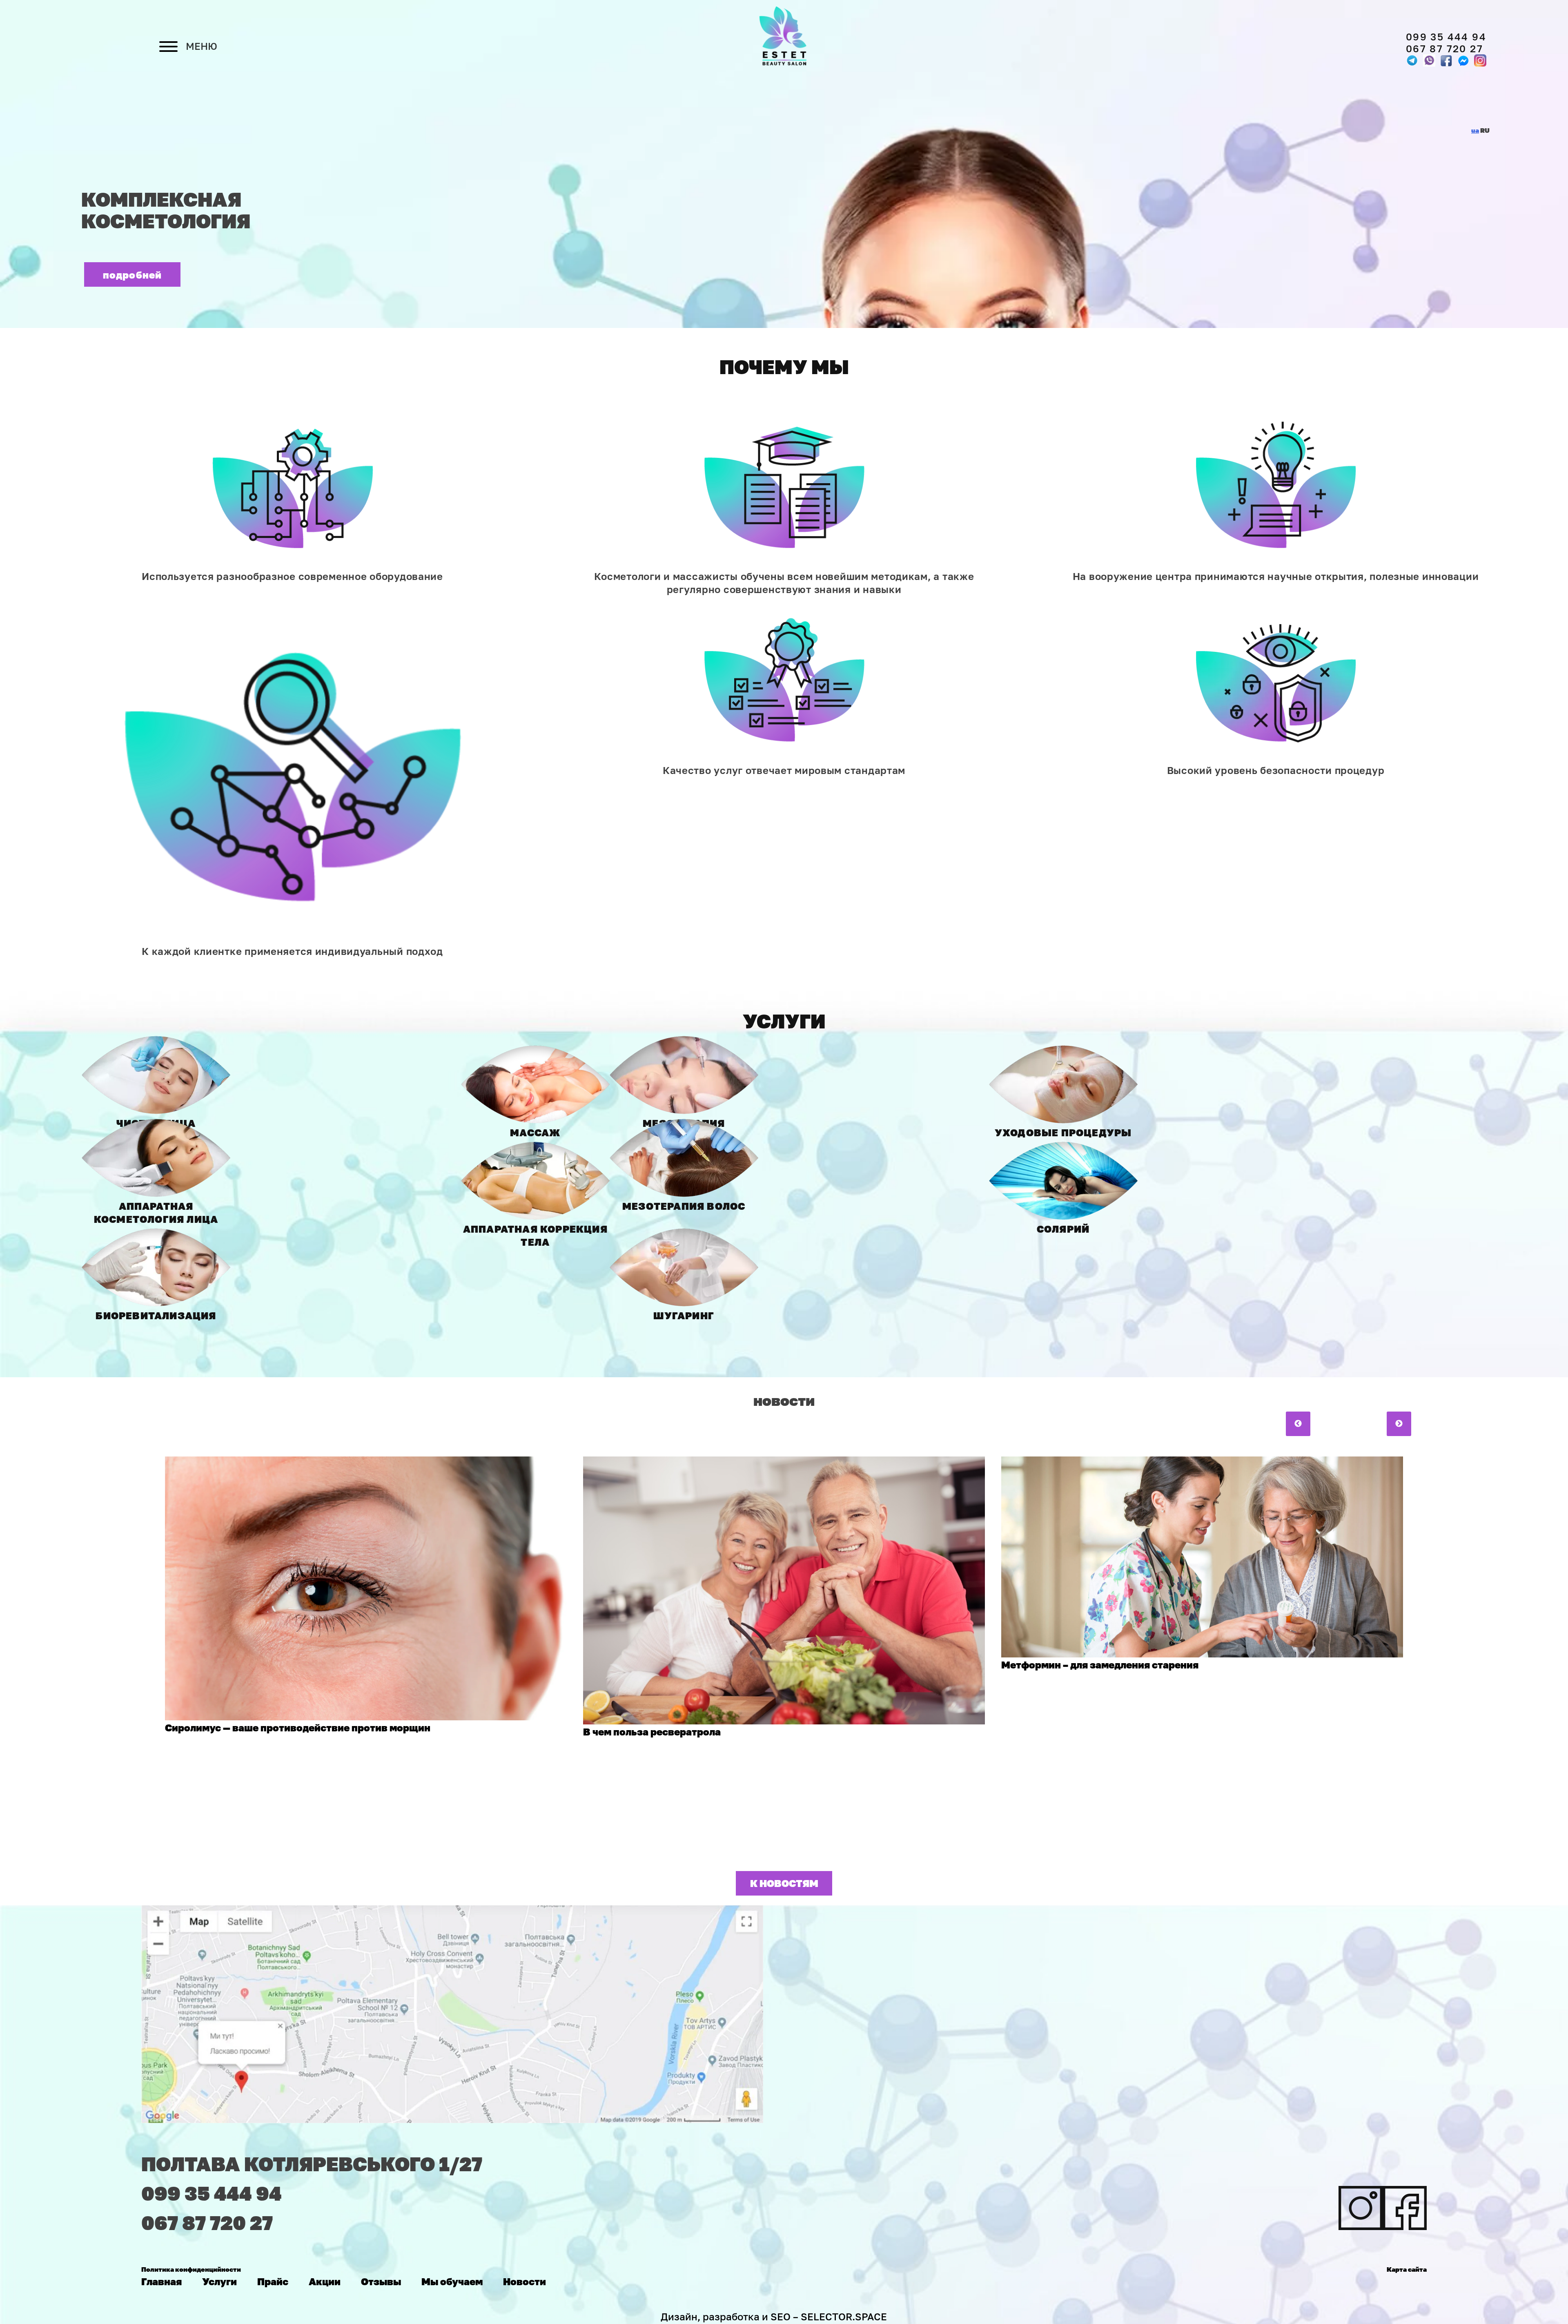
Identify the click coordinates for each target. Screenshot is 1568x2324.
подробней (133, 275)
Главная (161, 2281)
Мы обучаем (452, 2281)
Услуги (219, 2281)
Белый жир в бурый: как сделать (1082, 1689)
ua (1475, 130)
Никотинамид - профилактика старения (682, 1704)
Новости (525, 2281)
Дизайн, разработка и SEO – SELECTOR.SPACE (774, 2316)
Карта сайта (1407, 2269)
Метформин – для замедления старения (264, 1665)
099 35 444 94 (1446, 37)
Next (1399, 1424)
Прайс (273, 2281)
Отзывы (381, 2281)
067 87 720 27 (1444, 48)
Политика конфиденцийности (191, 2269)
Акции (325, 2281)
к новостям (784, 1883)
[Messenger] (1446, 60)
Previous (1298, 1424)
